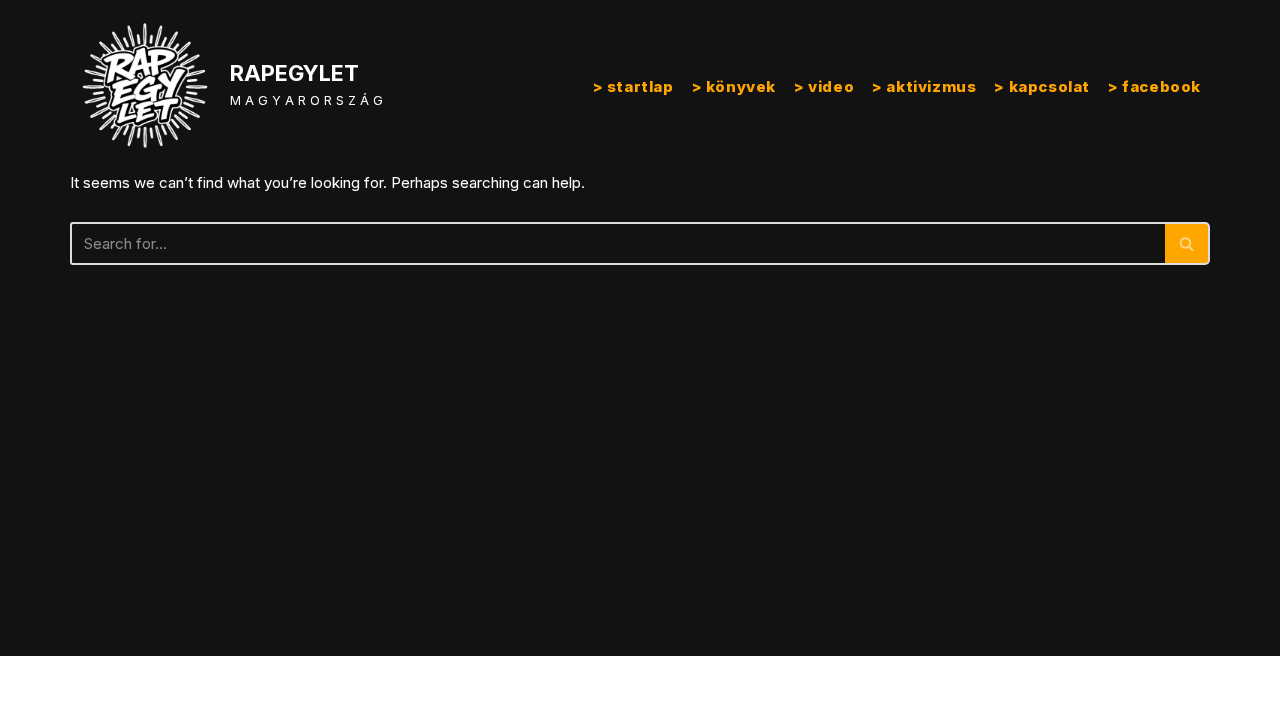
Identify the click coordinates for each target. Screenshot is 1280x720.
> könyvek (734, 86)
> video (824, 86)
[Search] (1187, 243)
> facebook (1154, 86)
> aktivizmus (924, 86)
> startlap (633, 86)
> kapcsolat (1042, 86)
